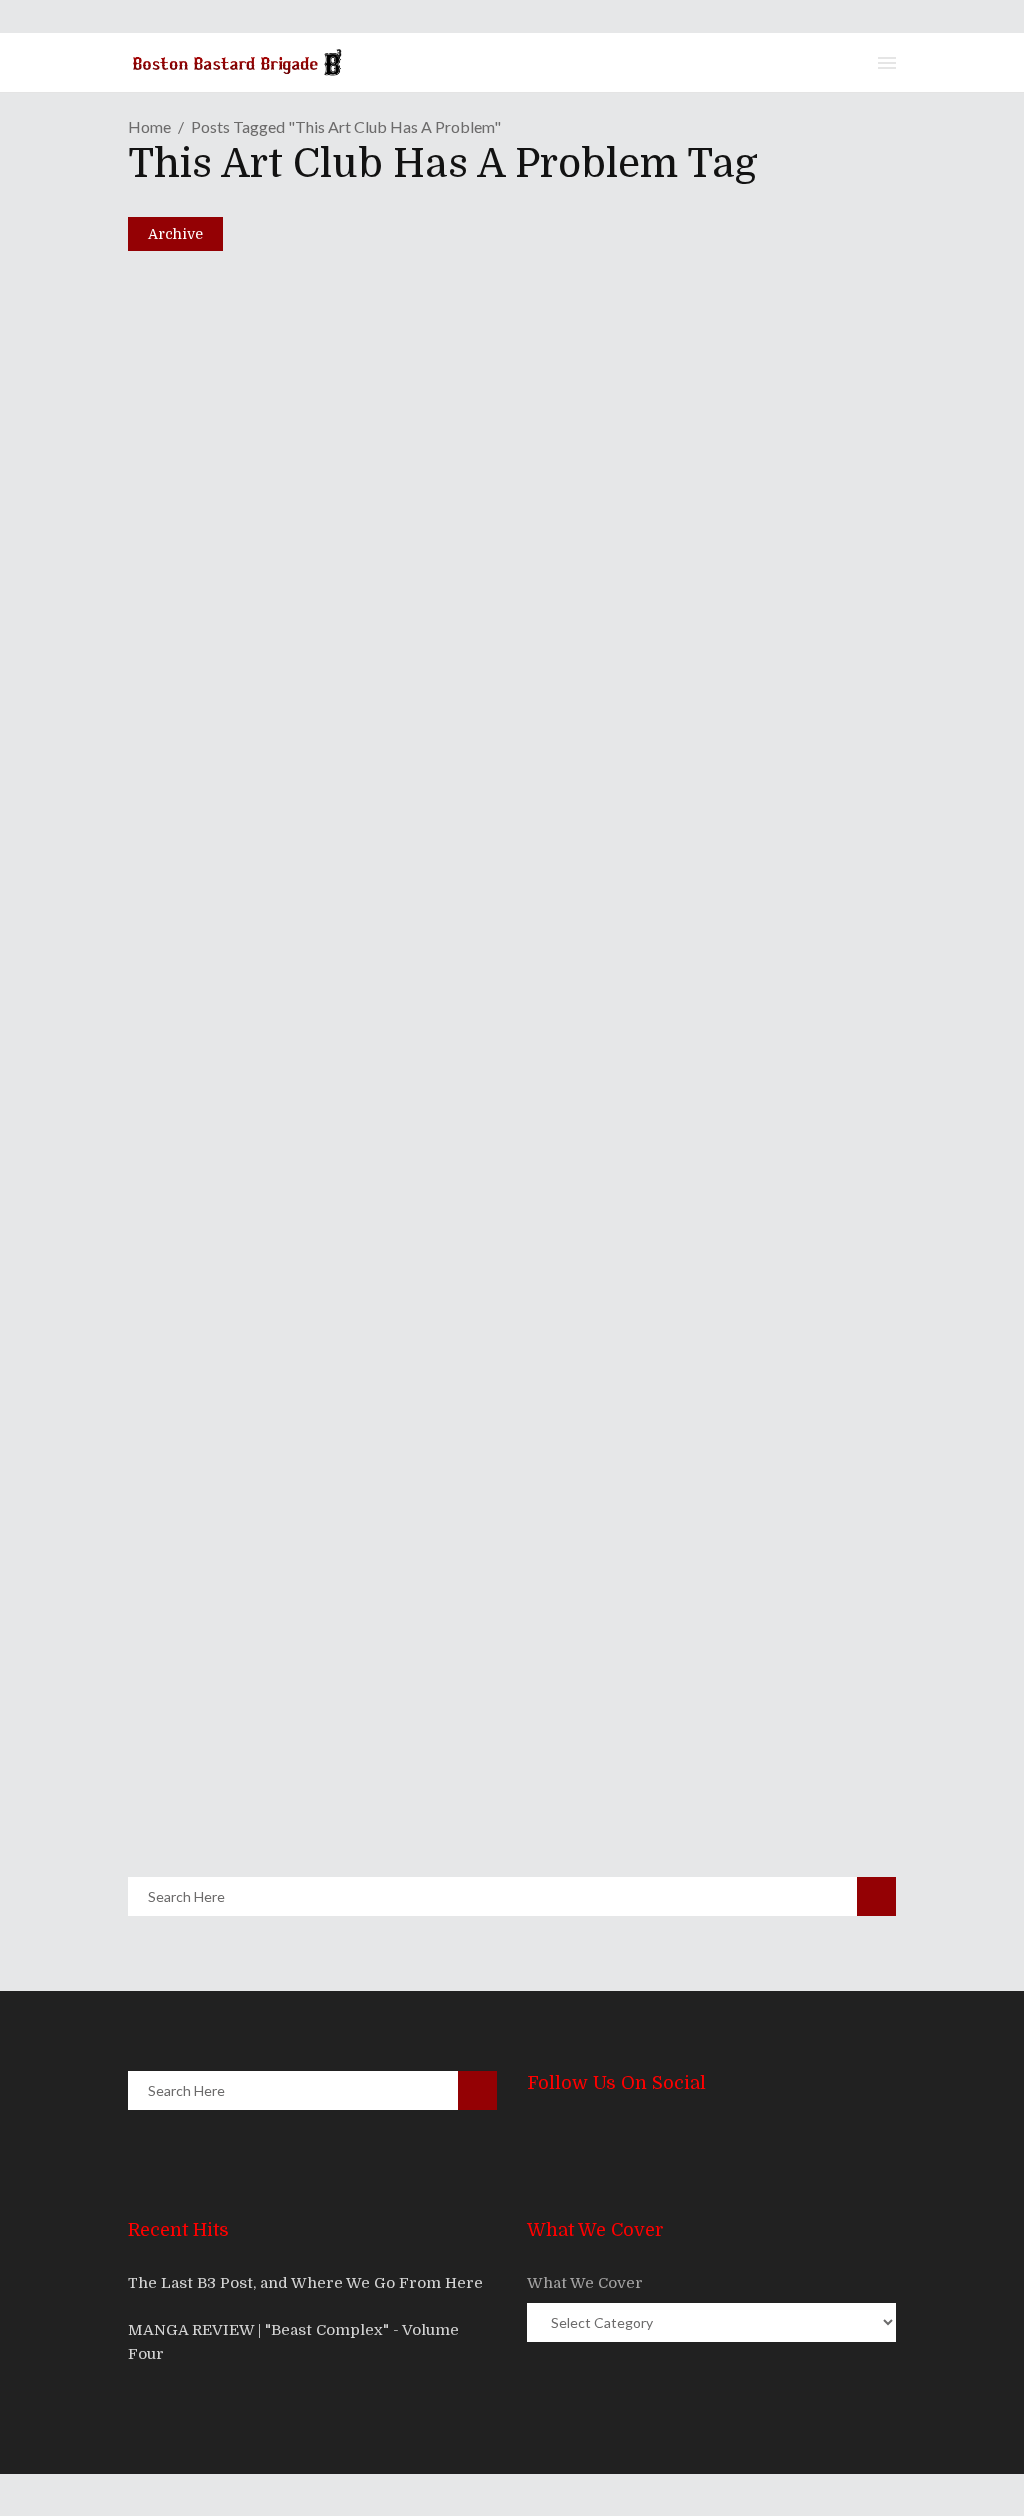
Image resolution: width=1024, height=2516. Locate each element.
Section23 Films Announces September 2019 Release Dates (455, 779)
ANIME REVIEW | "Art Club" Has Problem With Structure (444, 1759)
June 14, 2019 (216, 814)
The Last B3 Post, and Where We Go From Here (305, 2283)
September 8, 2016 (231, 1794)
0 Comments (284, 861)
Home (149, 126)
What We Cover (585, 2283)
